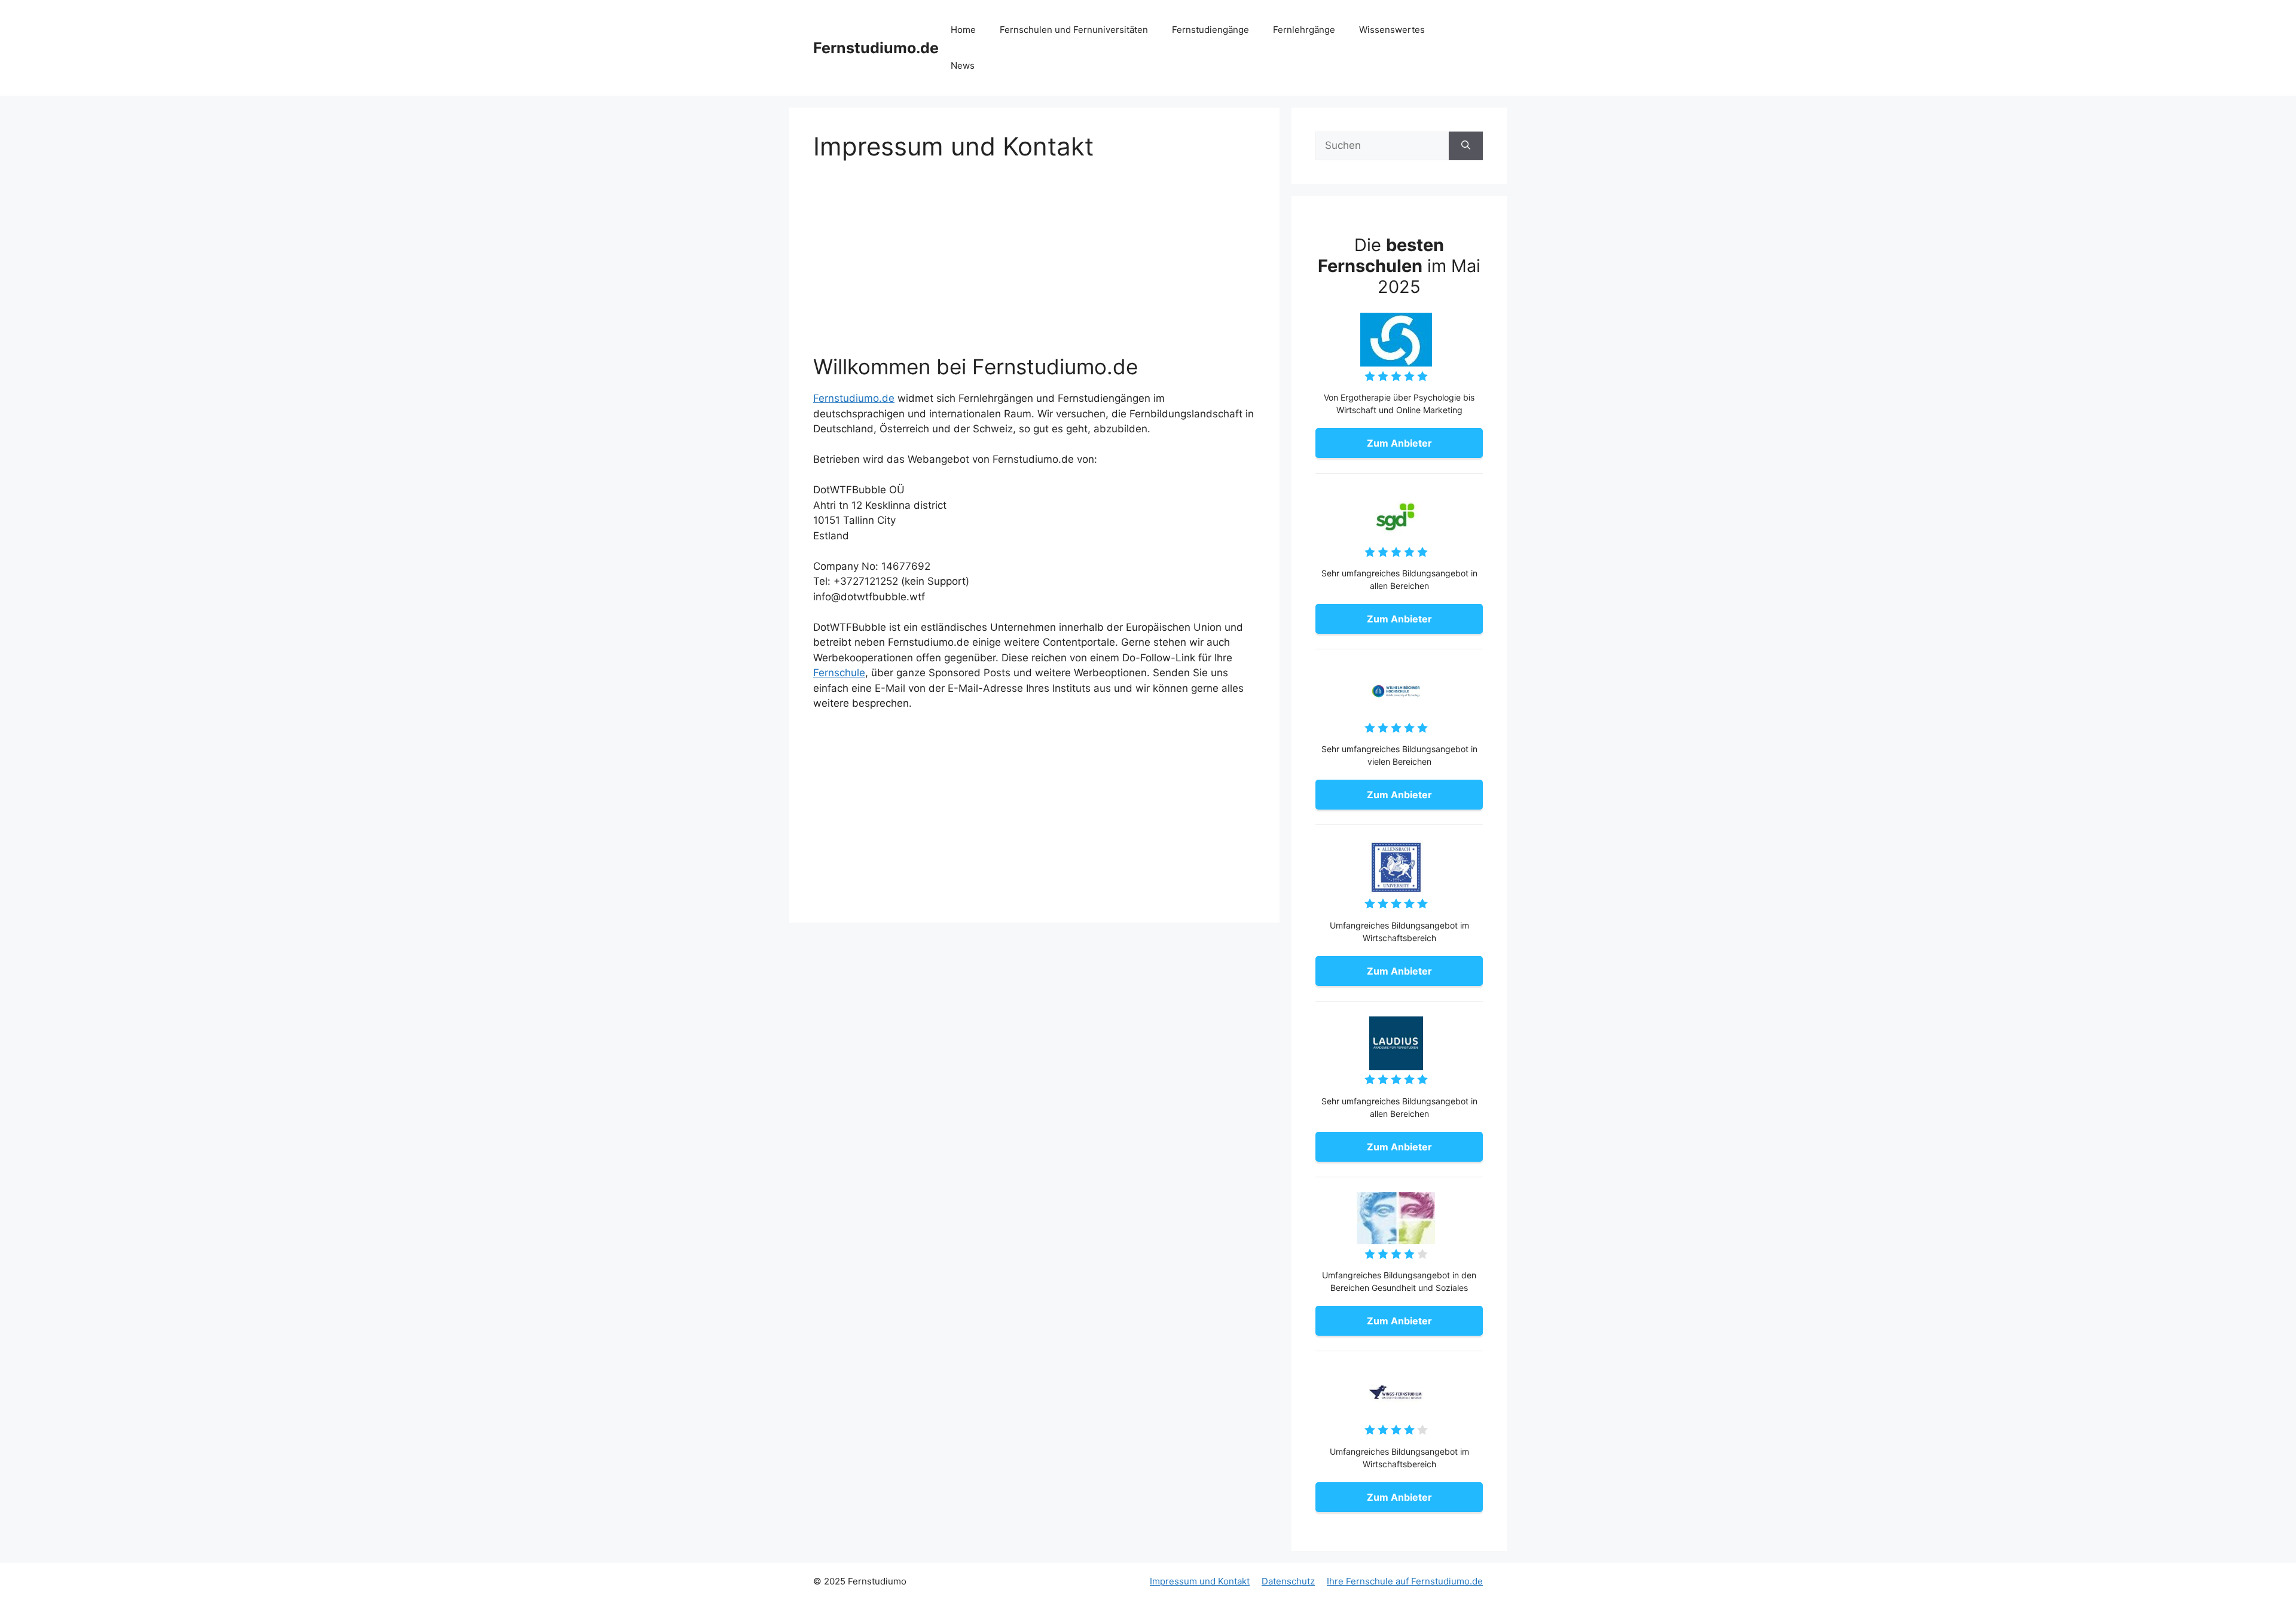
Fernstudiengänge (1210, 30)
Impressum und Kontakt (1200, 1581)
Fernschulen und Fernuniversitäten (1074, 30)
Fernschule (839, 673)
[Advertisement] (1034, 265)
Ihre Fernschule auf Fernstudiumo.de (1405, 1581)
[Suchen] (1466, 146)
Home (963, 30)
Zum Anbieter (1399, 443)
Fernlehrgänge (1304, 30)
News (963, 65)
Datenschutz (1288, 1581)
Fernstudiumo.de (876, 48)
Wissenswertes (1392, 30)
